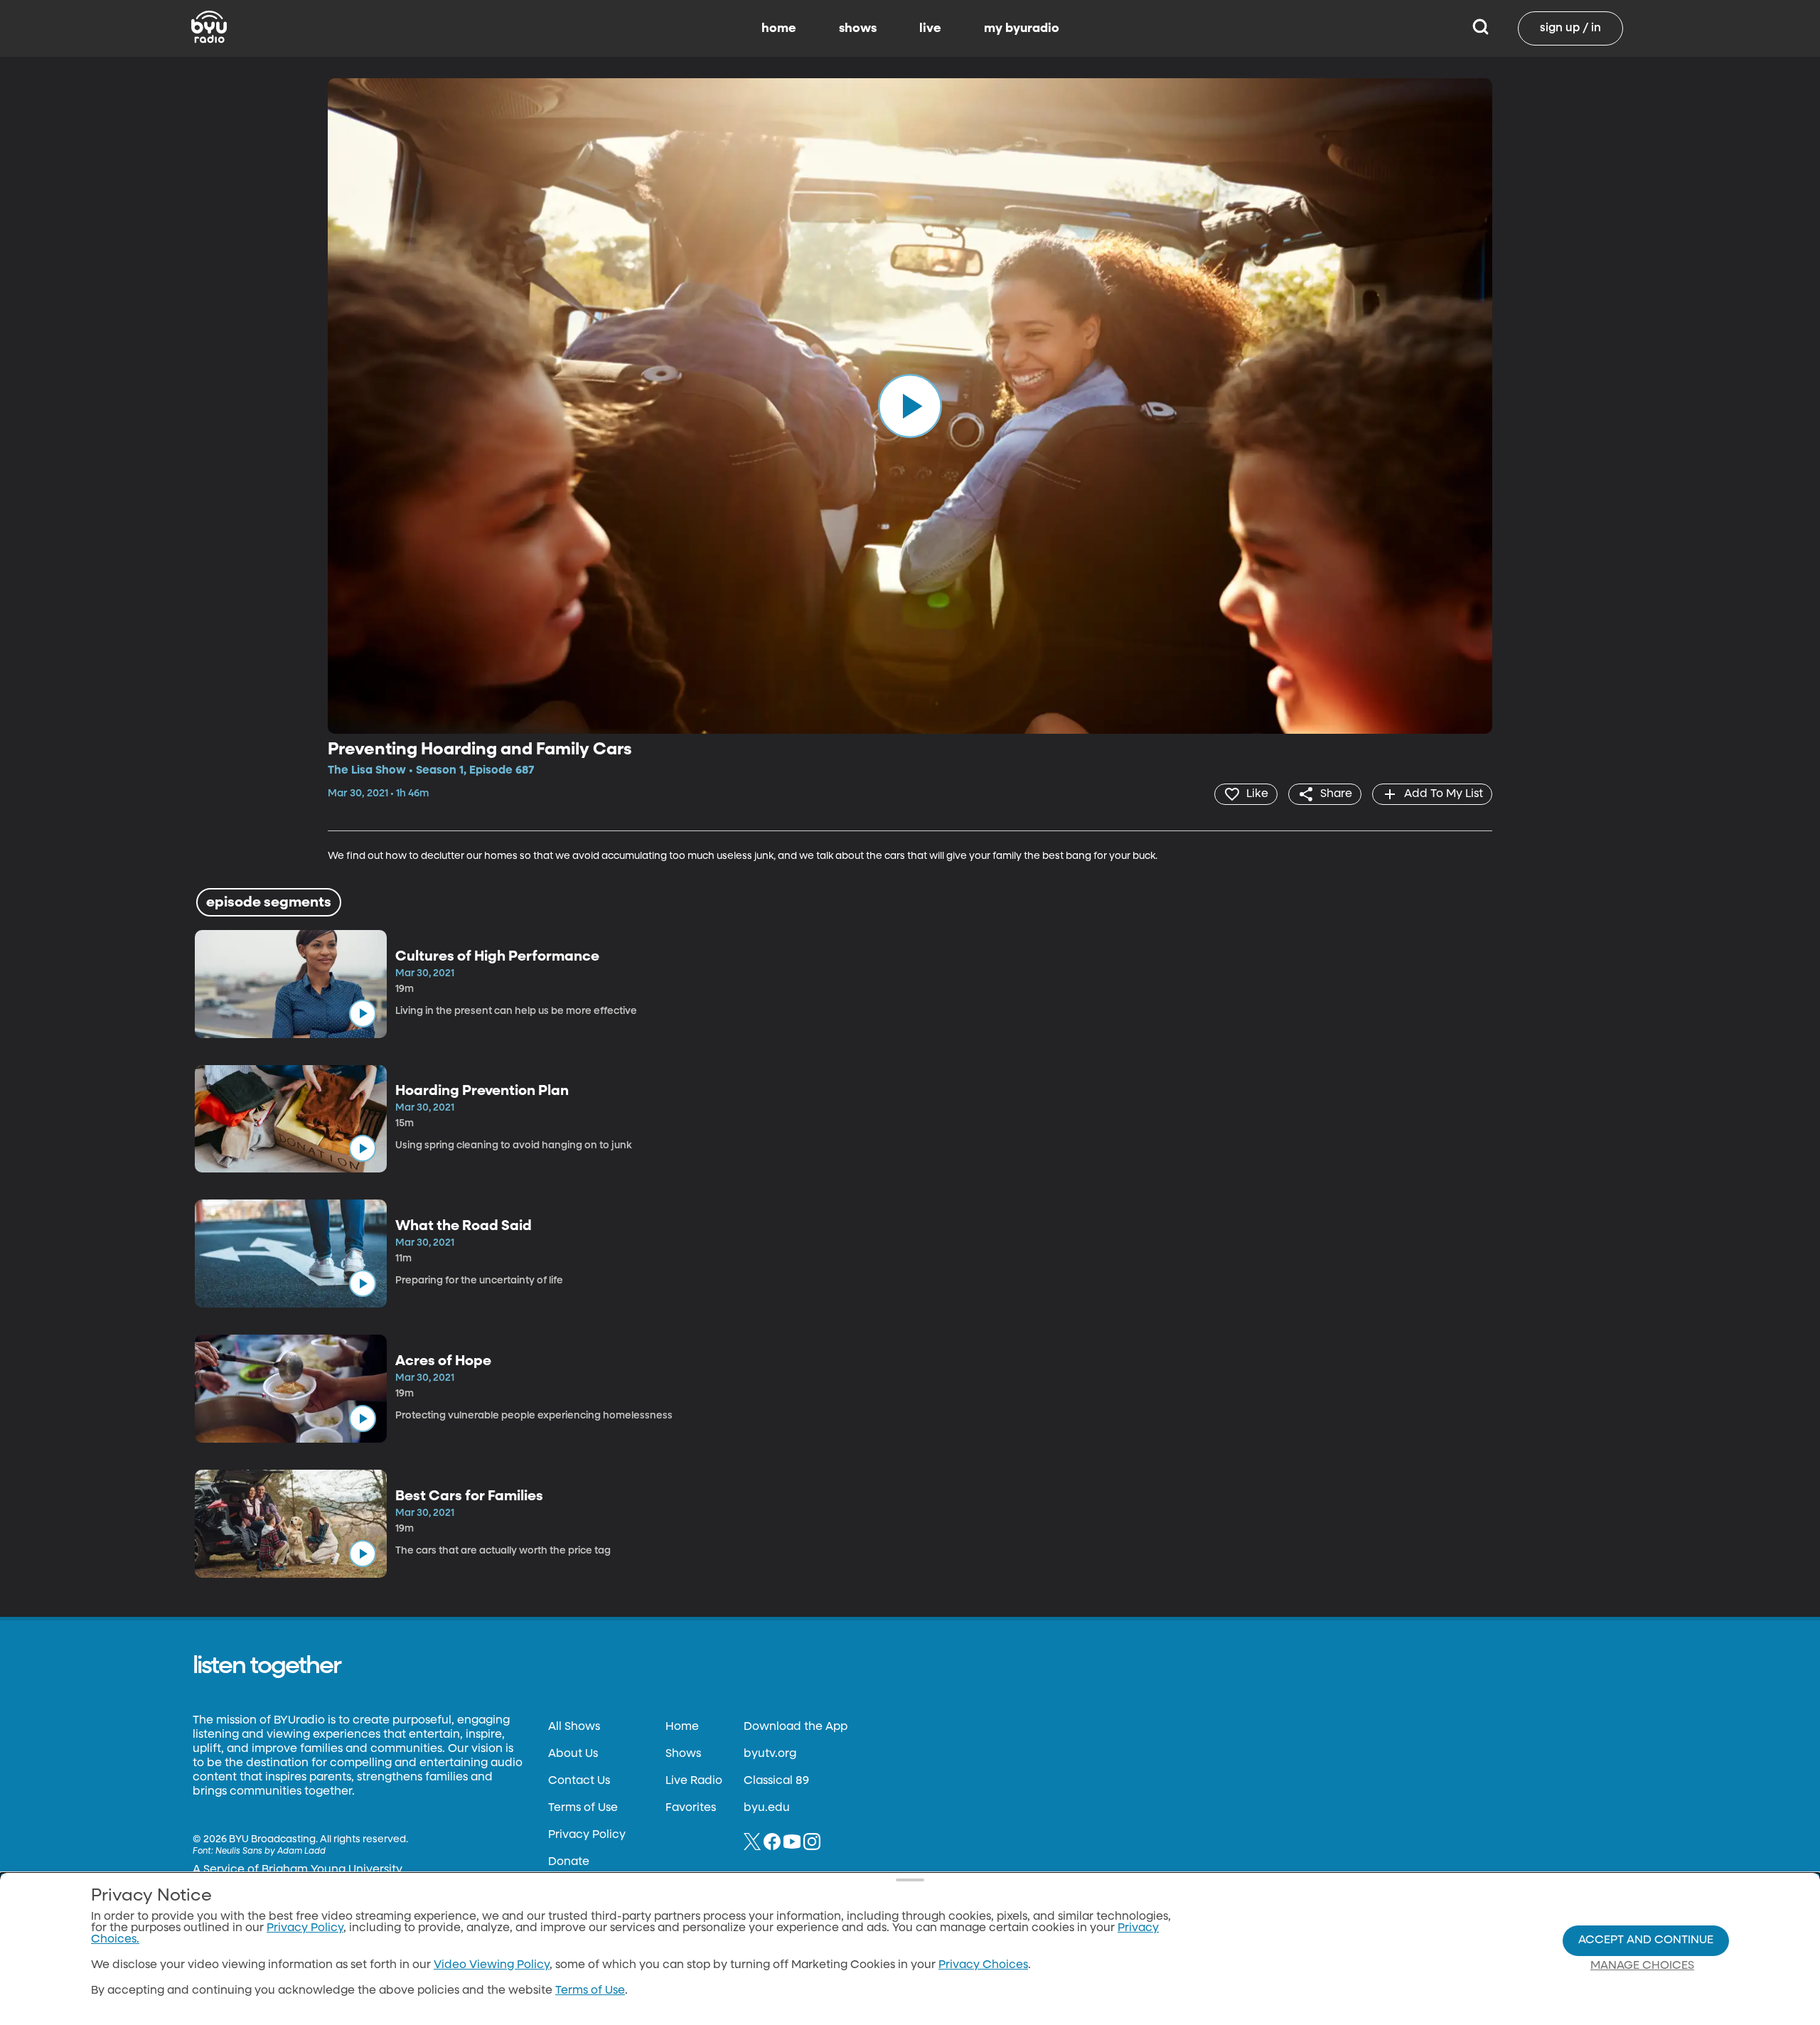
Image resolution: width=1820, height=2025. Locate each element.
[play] (910, 406)
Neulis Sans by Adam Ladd (271, 1852)
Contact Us (579, 1781)
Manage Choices (1642, 1966)
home (779, 28)
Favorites (691, 1808)
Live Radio (694, 1781)
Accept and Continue (1646, 1940)
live (930, 28)
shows (858, 28)
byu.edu (767, 1808)
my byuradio (1022, 28)
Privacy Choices (983, 1965)
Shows (683, 1754)
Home (682, 1727)
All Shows (574, 1727)
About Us (573, 1754)
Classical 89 (776, 1781)
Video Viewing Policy (492, 1965)
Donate (569, 1862)
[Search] (1481, 28)
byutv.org (770, 1754)
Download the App (796, 1727)
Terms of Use (583, 1808)
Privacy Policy (587, 1835)
